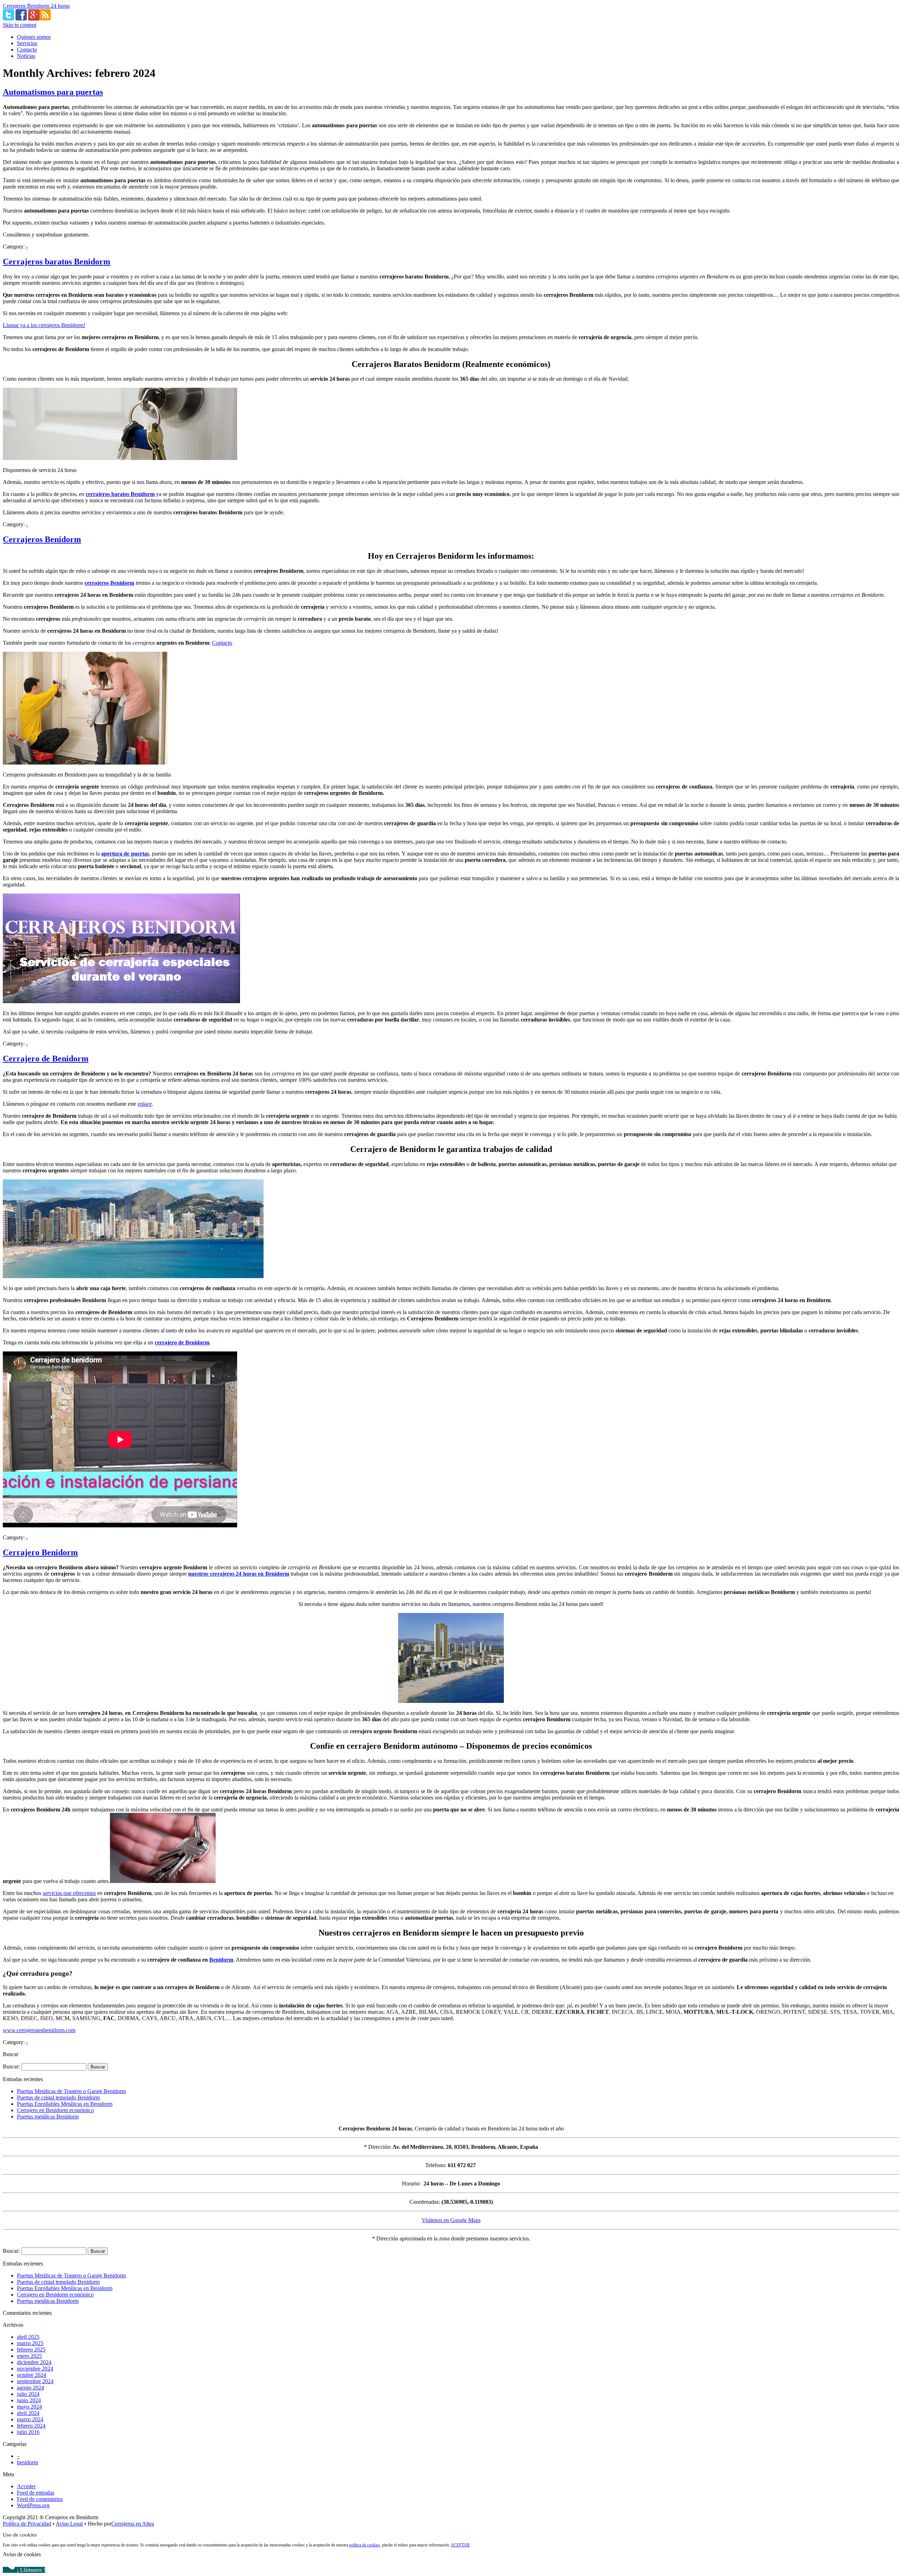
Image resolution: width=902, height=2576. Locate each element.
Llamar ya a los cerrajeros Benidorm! (44, 325)
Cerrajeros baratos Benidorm (57, 262)
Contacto (27, 50)
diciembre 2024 (34, 2362)
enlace (145, 1104)
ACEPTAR (460, 2545)
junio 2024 (29, 2400)
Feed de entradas (36, 2493)
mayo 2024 (29, 2407)
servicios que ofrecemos (69, 1893)
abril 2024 (28, 2413)
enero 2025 (29, 2356)
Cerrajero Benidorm (40, 1552)
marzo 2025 (30, 2343)
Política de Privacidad (27, 2524)
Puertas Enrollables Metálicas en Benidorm (65, 2104)
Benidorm (221, 1960)
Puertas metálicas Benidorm (48, 2117)
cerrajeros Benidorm (109, 583)
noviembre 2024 (35, 2369)
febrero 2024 (31, 2426)
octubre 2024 (32, 2375)
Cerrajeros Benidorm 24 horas (36, 6)
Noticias (26, 56)
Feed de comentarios (40, 2499)
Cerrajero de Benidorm (46, 1059)
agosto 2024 (30, 2388)
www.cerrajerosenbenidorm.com (39, 2030)
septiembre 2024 (35, 2381)
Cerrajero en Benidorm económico (55, 2110)
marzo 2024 (30, 2419)
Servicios (27, 43)
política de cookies (364, 2545)
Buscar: (11, 2066)
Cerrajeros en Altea (133, 2524)
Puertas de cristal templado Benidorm (58, 2097)
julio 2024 (28, 2394)
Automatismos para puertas (53, 92)
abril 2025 (28, 2337)
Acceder (26, 2486)
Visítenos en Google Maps (451, 2220)
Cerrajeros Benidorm (42, 539)
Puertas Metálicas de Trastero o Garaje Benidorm (71, 2091)
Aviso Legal (69, 2524)
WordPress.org (33, 2505)
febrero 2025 (31, 2350)
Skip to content (20, 25)
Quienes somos (34, 37)
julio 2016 (28, 2432)
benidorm (27, 2462)
